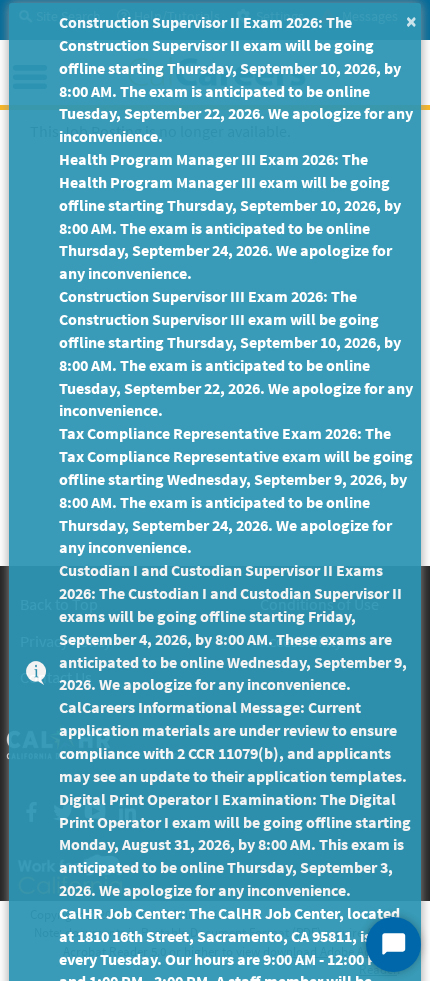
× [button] (411, 20)
